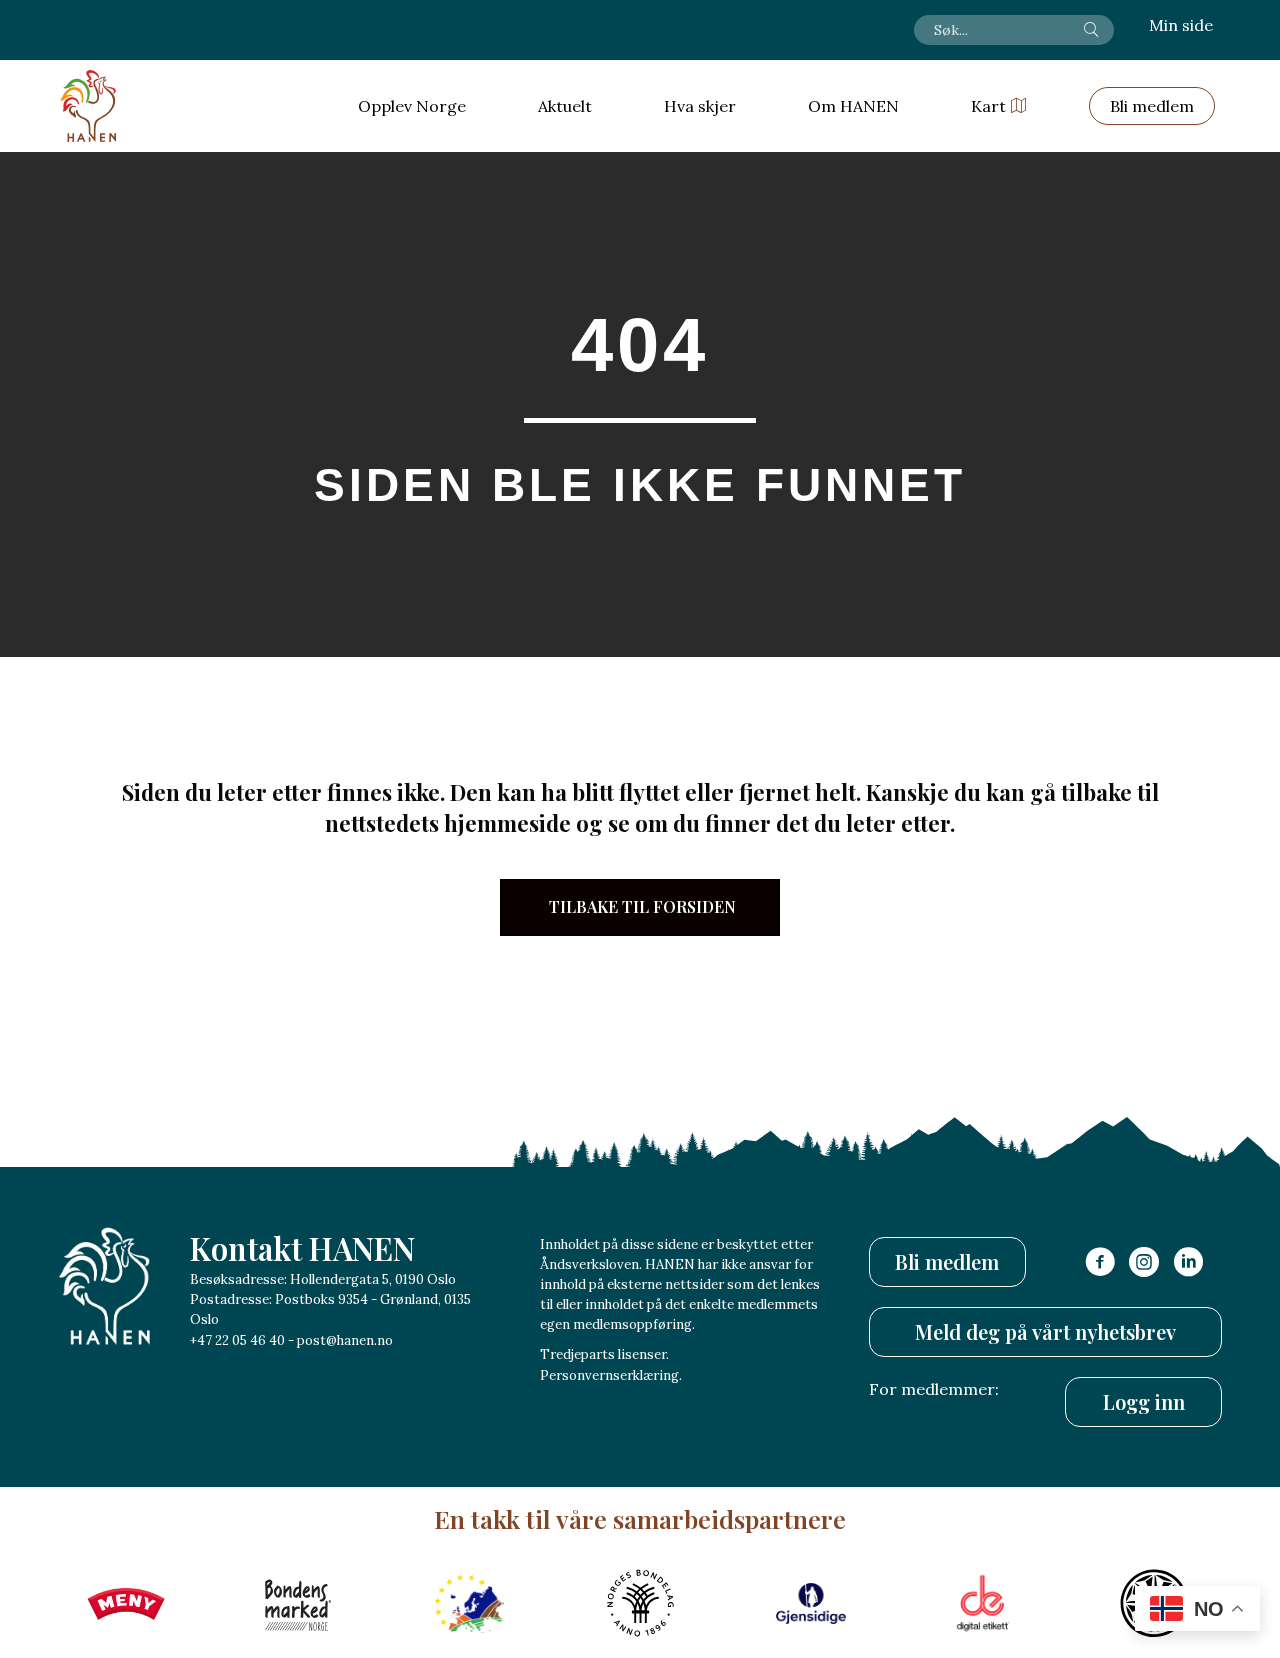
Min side (1181, 25)
